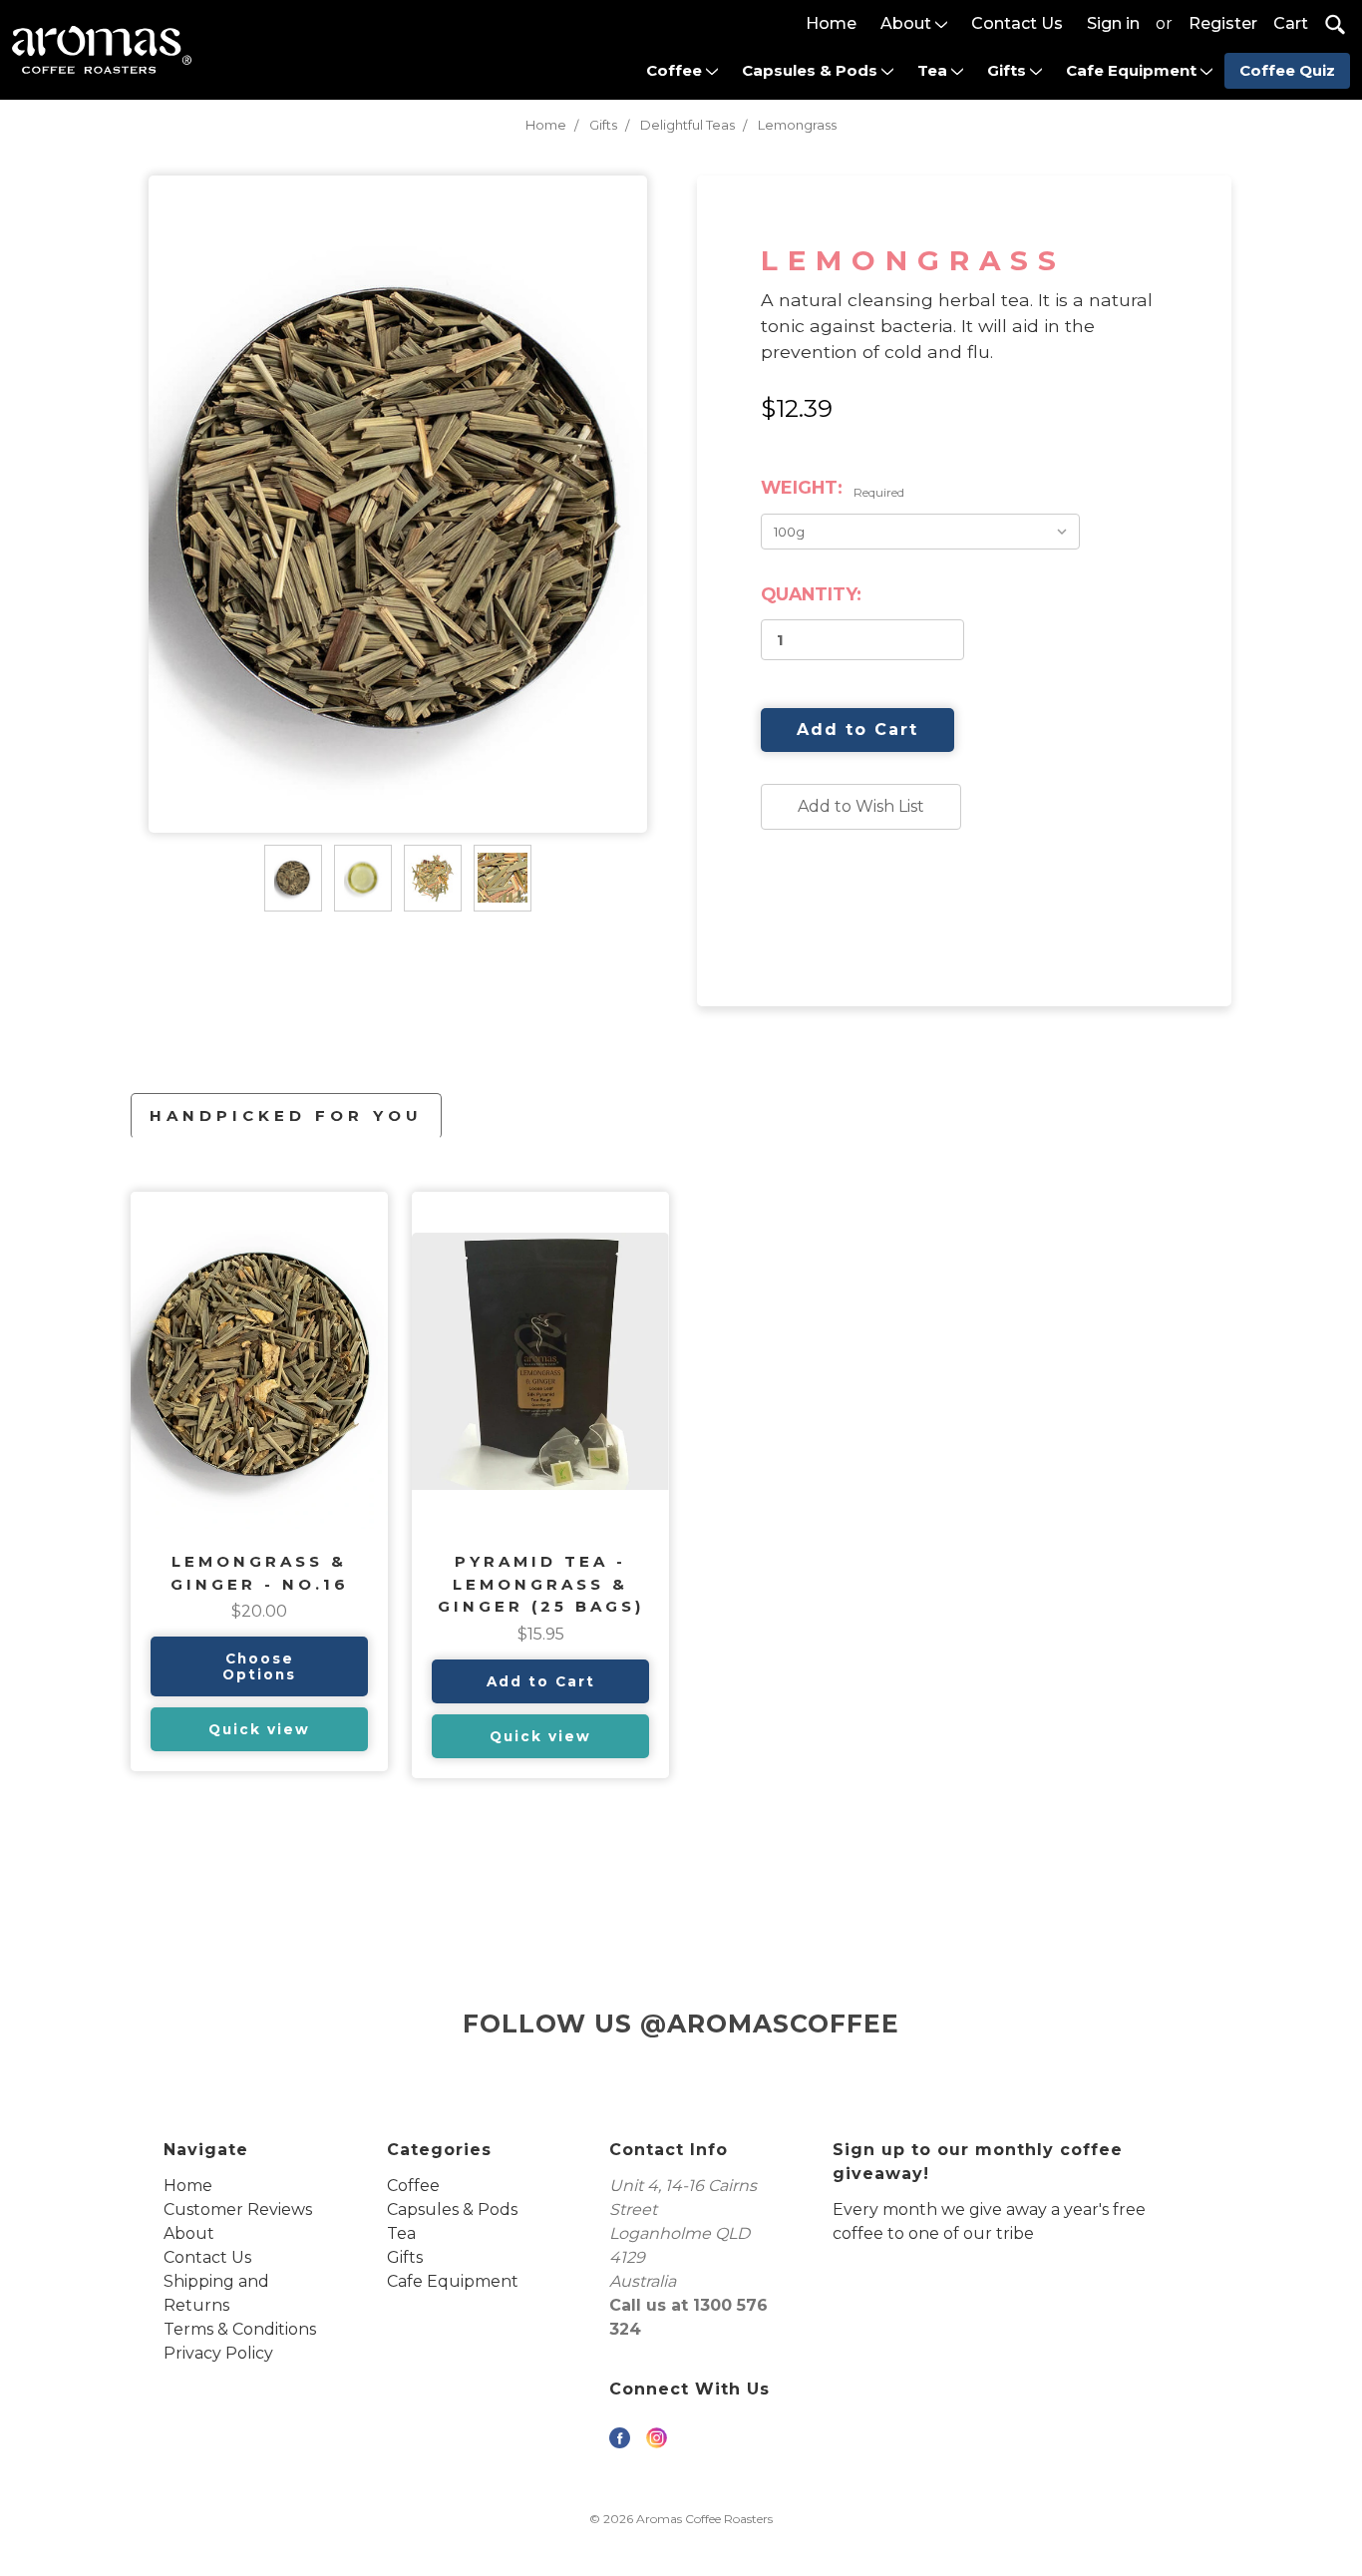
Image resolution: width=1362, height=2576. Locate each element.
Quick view (259, 1729)
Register (1223, 23)
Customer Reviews (238, 2209)
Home (831, 23)
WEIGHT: (833, 488)
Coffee (676, 70)
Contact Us (1017, 23)
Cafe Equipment (1133, 70)
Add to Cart (541, 1681)
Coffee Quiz (1287, 70)
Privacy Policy (218, 2353)
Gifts (1009, 70)
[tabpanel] (259, 1481)
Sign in (1113, 23)
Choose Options (259, 1666)
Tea (934, 70)
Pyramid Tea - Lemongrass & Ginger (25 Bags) (541, 1584)
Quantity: (811, 594)
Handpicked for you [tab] (286, 1115)
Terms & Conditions (240, 2329)
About (908, 23)
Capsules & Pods (812, 70)
